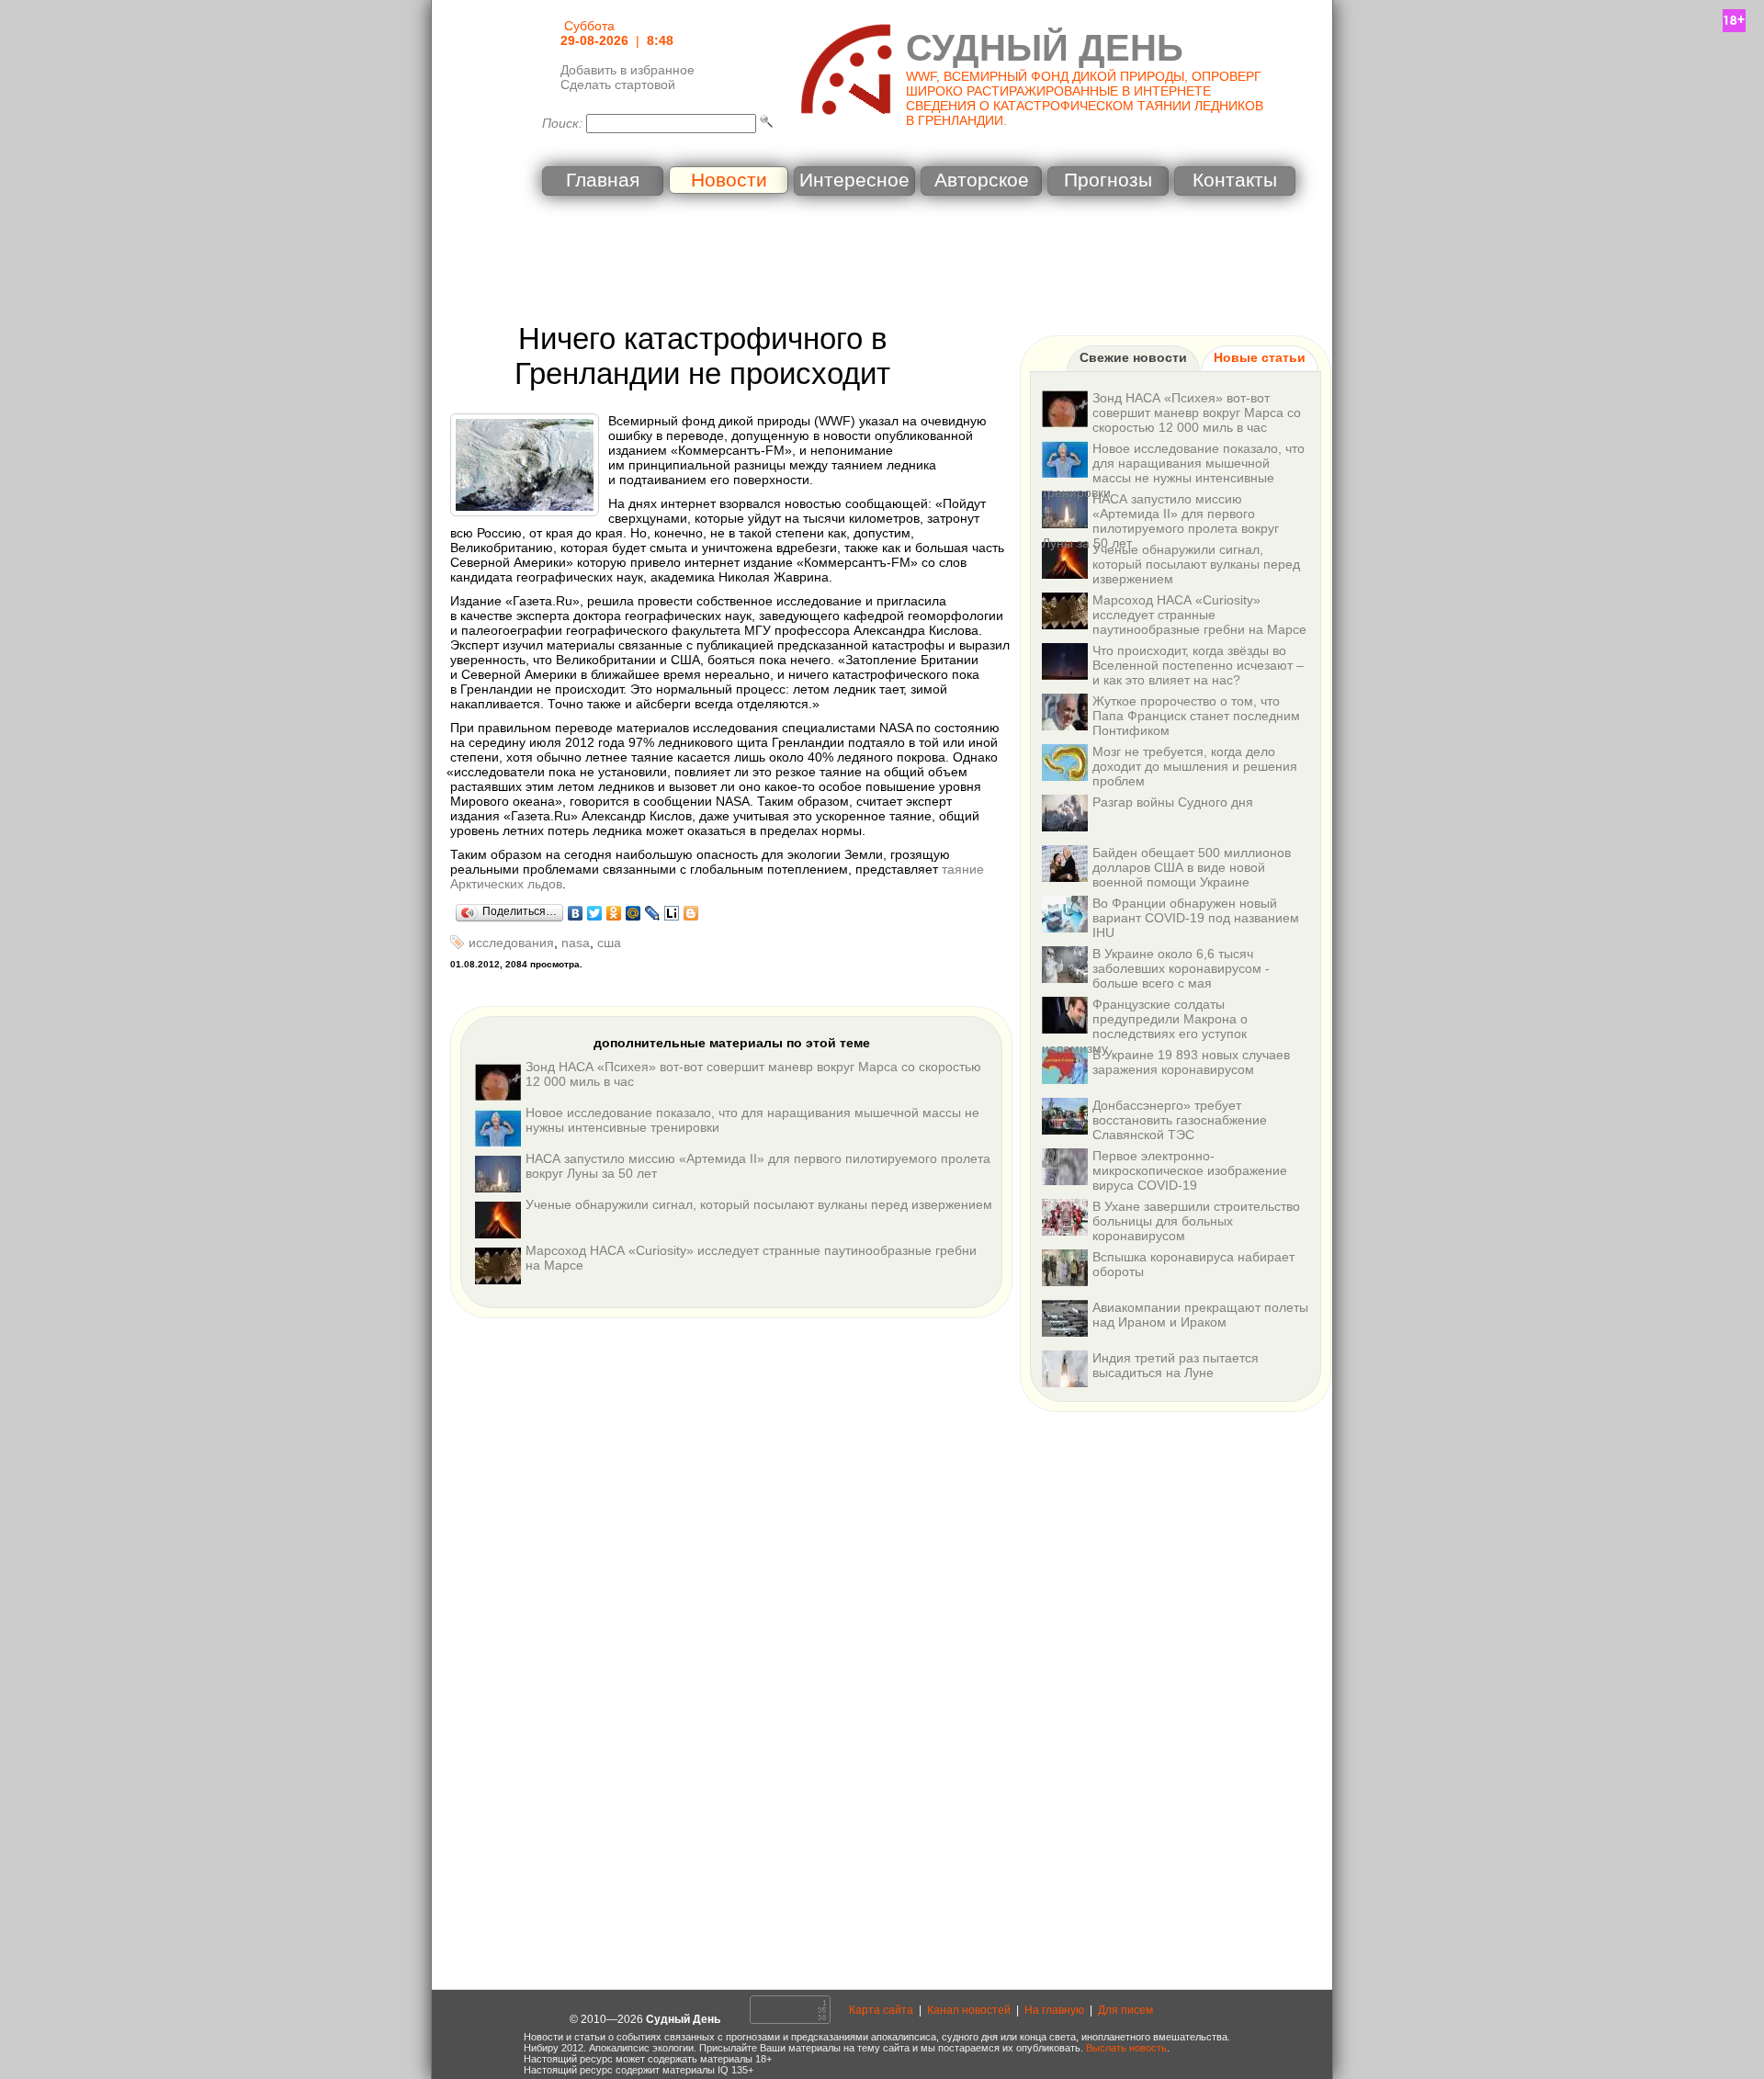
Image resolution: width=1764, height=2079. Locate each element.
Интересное (854, 180)
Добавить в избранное (628, 70)
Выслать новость (1126, 2048)
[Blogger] (691, 913)
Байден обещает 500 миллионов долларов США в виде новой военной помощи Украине (1192, 867)
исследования (511, 943)
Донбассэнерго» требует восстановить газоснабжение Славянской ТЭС (1180, 1120)
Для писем (1125, 2010)
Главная (603, 180)
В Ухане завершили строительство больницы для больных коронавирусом (1196, 1221)
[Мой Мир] (633, 913)
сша (609, 943)
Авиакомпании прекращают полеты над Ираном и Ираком (1200, 1315)
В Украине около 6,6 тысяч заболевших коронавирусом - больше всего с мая (1181, 968)
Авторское (982, 180)
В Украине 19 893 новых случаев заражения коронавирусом (1191, 1062)
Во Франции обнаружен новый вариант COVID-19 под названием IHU (1196, 918)
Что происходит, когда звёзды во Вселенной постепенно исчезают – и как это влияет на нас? (1198, 665)
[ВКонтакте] (576, 913)
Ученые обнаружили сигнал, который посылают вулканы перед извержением (759, 1204)
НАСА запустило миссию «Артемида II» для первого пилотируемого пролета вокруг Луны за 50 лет (1160, 521)
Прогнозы (1108, 180)
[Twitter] (595, 913)
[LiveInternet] (672, 913)
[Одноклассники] (614, 913)
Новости (729, 180)
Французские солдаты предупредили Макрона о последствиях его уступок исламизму (1145, 1026)
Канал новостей (969, 2010)
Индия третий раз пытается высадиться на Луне (1176, 1365)
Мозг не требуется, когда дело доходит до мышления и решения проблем (1195, 766)
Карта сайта (881, 2010)
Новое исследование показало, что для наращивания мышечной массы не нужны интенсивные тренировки (1173, 470)
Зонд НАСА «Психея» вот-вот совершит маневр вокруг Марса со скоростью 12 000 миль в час (1197, 412)
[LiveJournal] (653, 913)
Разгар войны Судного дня (1173, 802)
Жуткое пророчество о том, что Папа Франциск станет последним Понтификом (1196, 716)
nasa (576, 943)
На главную (1054, 2010)
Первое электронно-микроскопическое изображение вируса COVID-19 (1190, 1170)
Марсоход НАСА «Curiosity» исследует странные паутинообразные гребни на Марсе (1199, 615)
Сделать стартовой (618, 85)
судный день (1045, 48)
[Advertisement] (882, 262)
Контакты (1235, 180)
